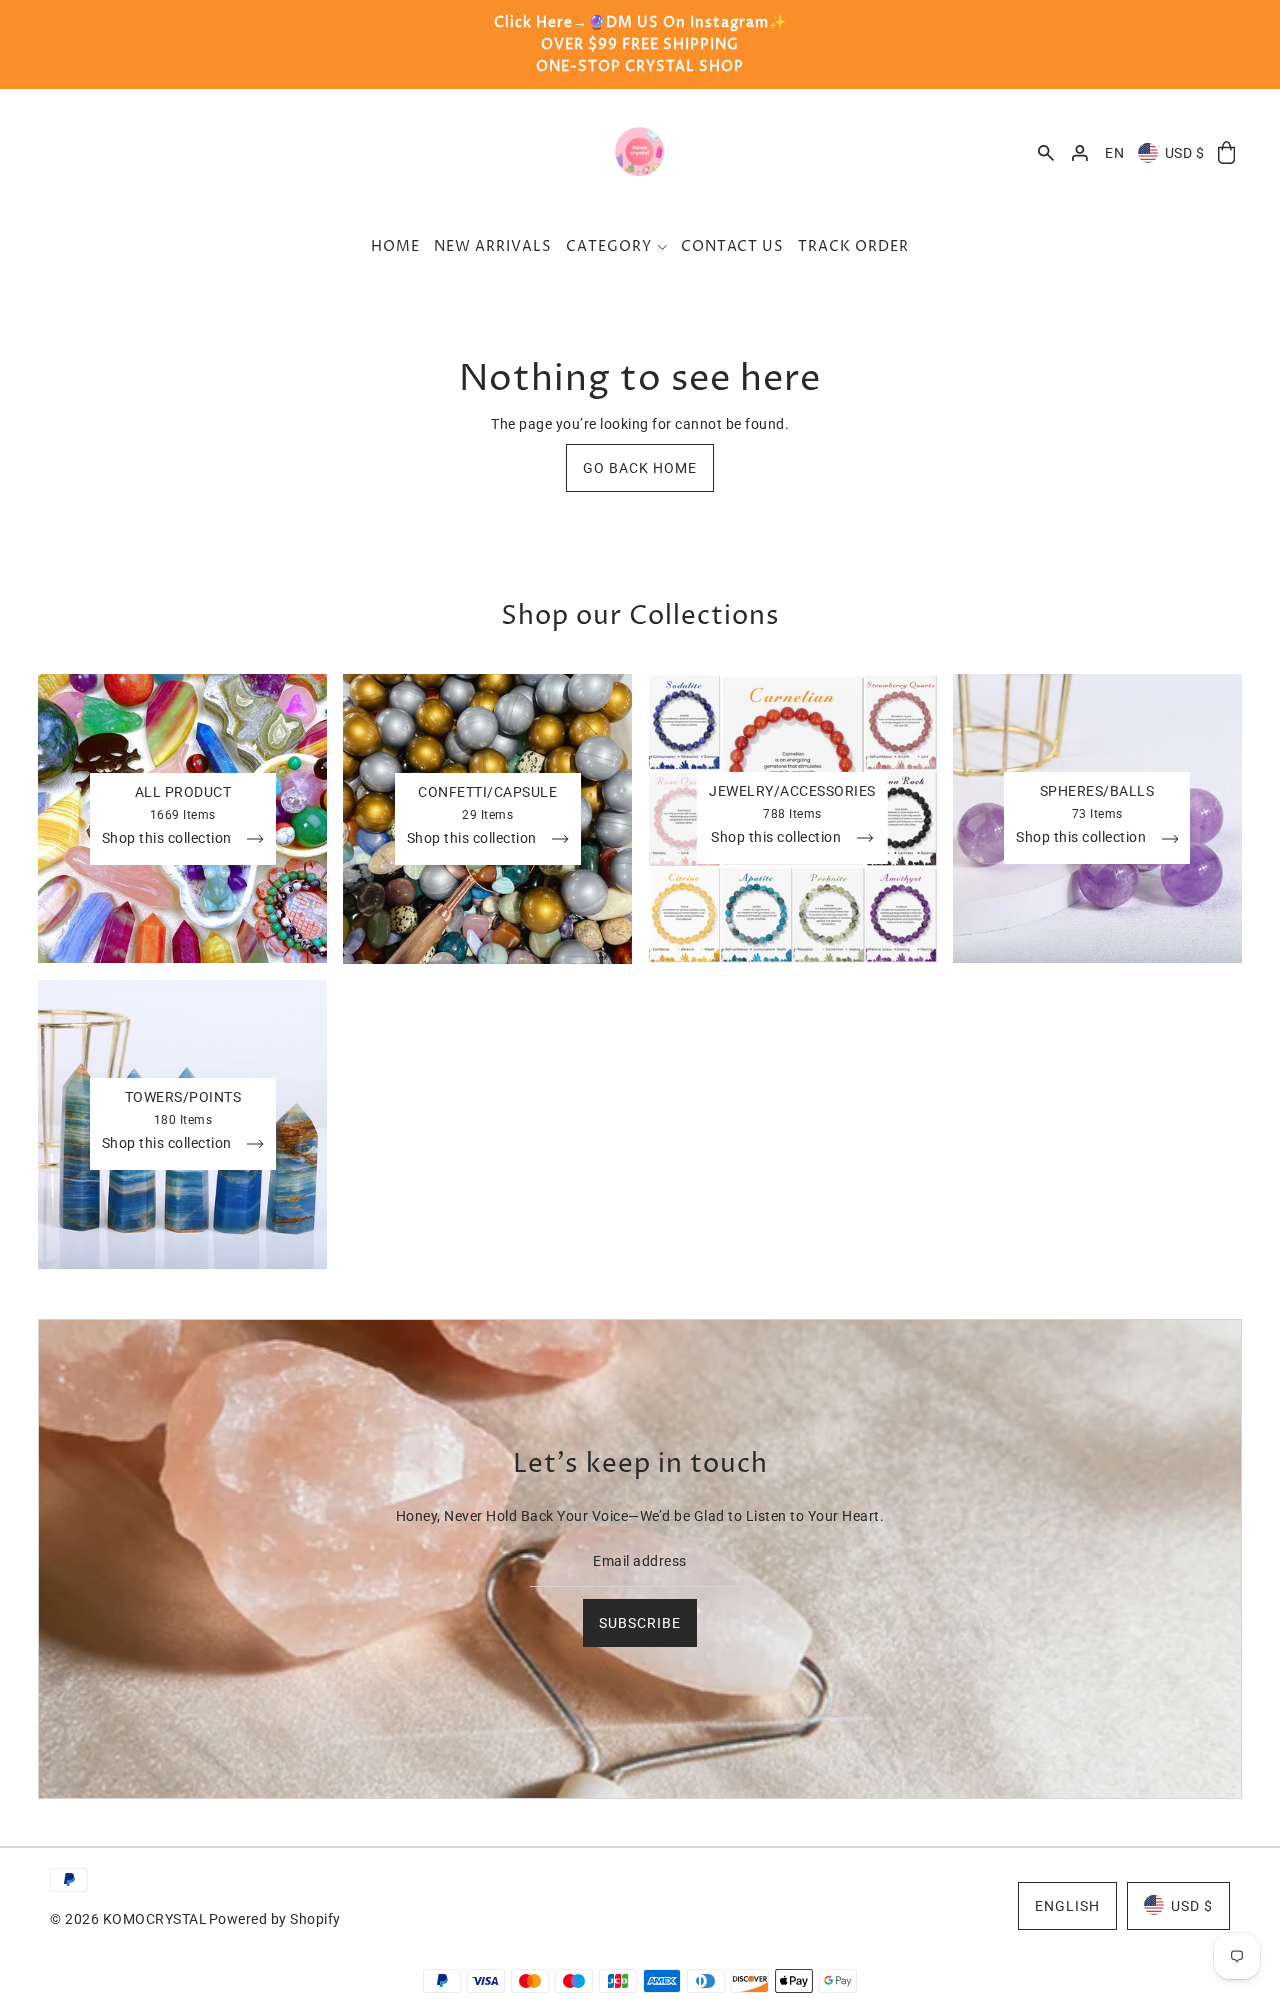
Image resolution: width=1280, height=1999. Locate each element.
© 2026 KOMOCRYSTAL (128, 1918)
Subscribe (640, 1622)
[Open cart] (1226, 153)
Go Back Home (640, 468)
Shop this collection (169, 838)
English (1067, 1905)
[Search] (1046, 153)
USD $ (1185, 153)
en (1114, 153)
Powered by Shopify (275, 1918)
